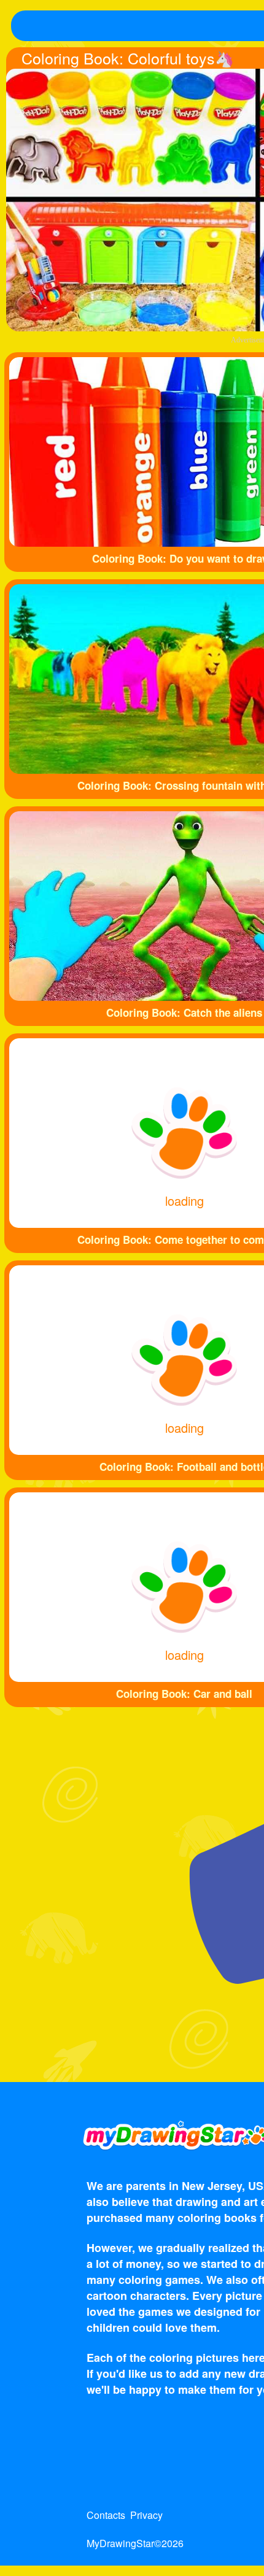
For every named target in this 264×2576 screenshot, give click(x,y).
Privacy (146, 2515)
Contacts (106, 2515)
